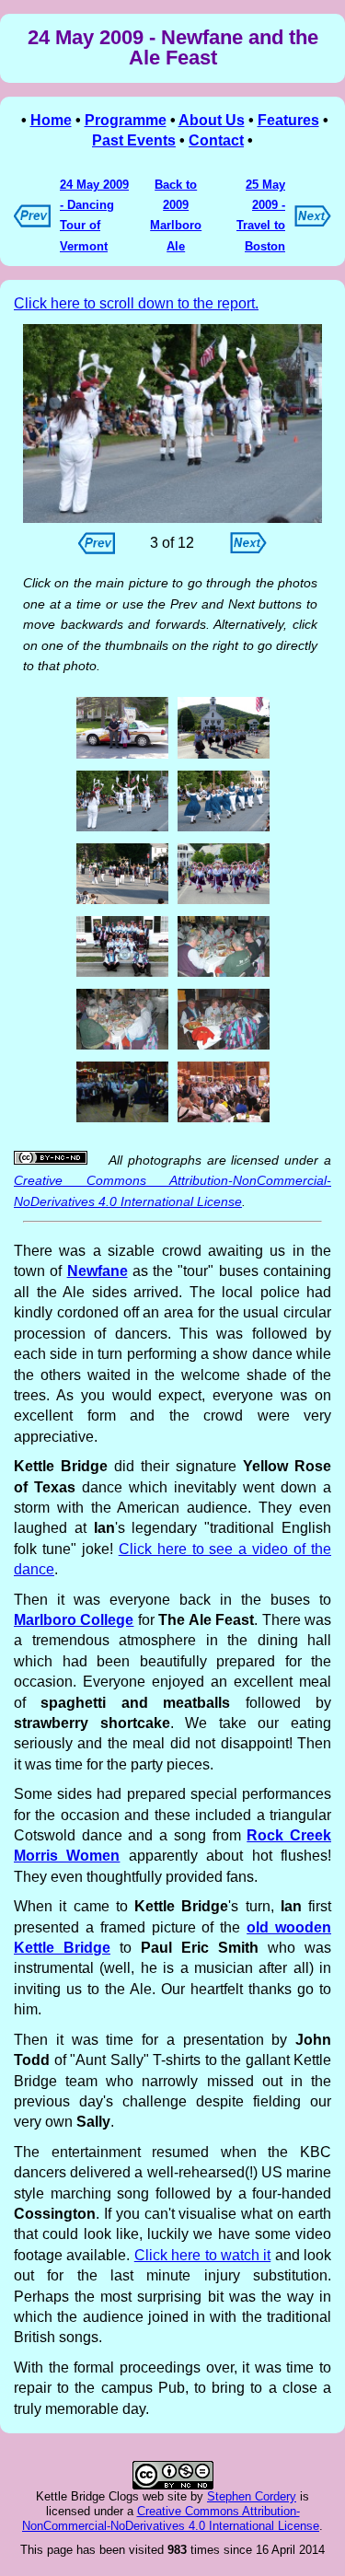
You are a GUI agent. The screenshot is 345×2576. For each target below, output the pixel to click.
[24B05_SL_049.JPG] (224, 756)
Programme (126, 120)
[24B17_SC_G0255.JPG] (122, 975)
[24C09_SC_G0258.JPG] (224, 975)
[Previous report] (32, 222)
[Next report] (313, 221)
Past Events (134, 140)
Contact (216, 140)
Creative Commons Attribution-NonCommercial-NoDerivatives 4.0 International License (171, 2518)
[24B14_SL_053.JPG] (224, 902)
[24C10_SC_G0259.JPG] (122, 1047)
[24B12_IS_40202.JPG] (122, 902)
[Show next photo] (248, 548)
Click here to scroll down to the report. (136, 303)
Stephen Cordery (252, 2496)
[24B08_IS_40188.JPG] (172, 424)
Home (51, 120)
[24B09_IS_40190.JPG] (224, 829)
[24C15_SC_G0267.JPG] (224, 1120)
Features (288, 120)
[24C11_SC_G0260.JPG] (224, 1047)
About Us (212, 120)
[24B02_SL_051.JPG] (122, 756)
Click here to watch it (203, 2255)
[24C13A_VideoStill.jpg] (122, 1120)
